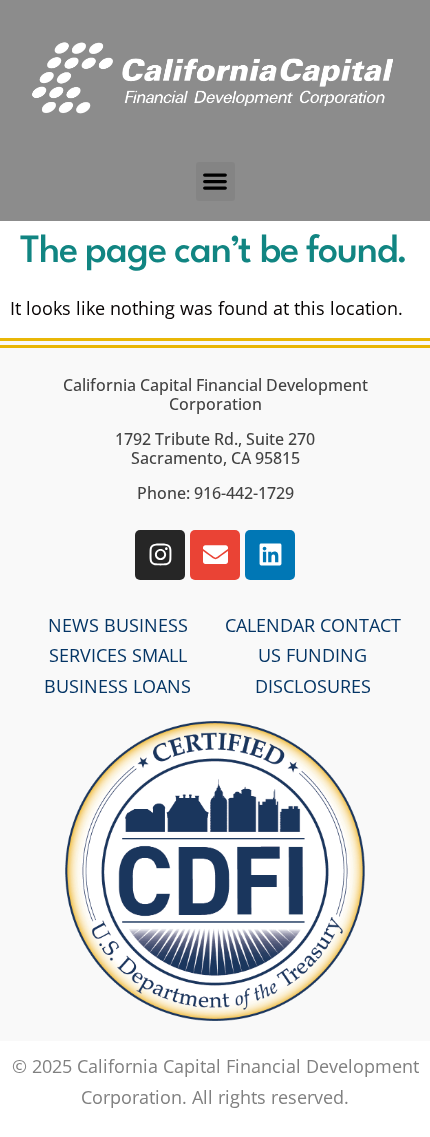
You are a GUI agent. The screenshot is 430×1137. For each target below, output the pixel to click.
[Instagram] (160, 555)
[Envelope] (215, 555)
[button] (215, 181)
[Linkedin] (270, 555)
